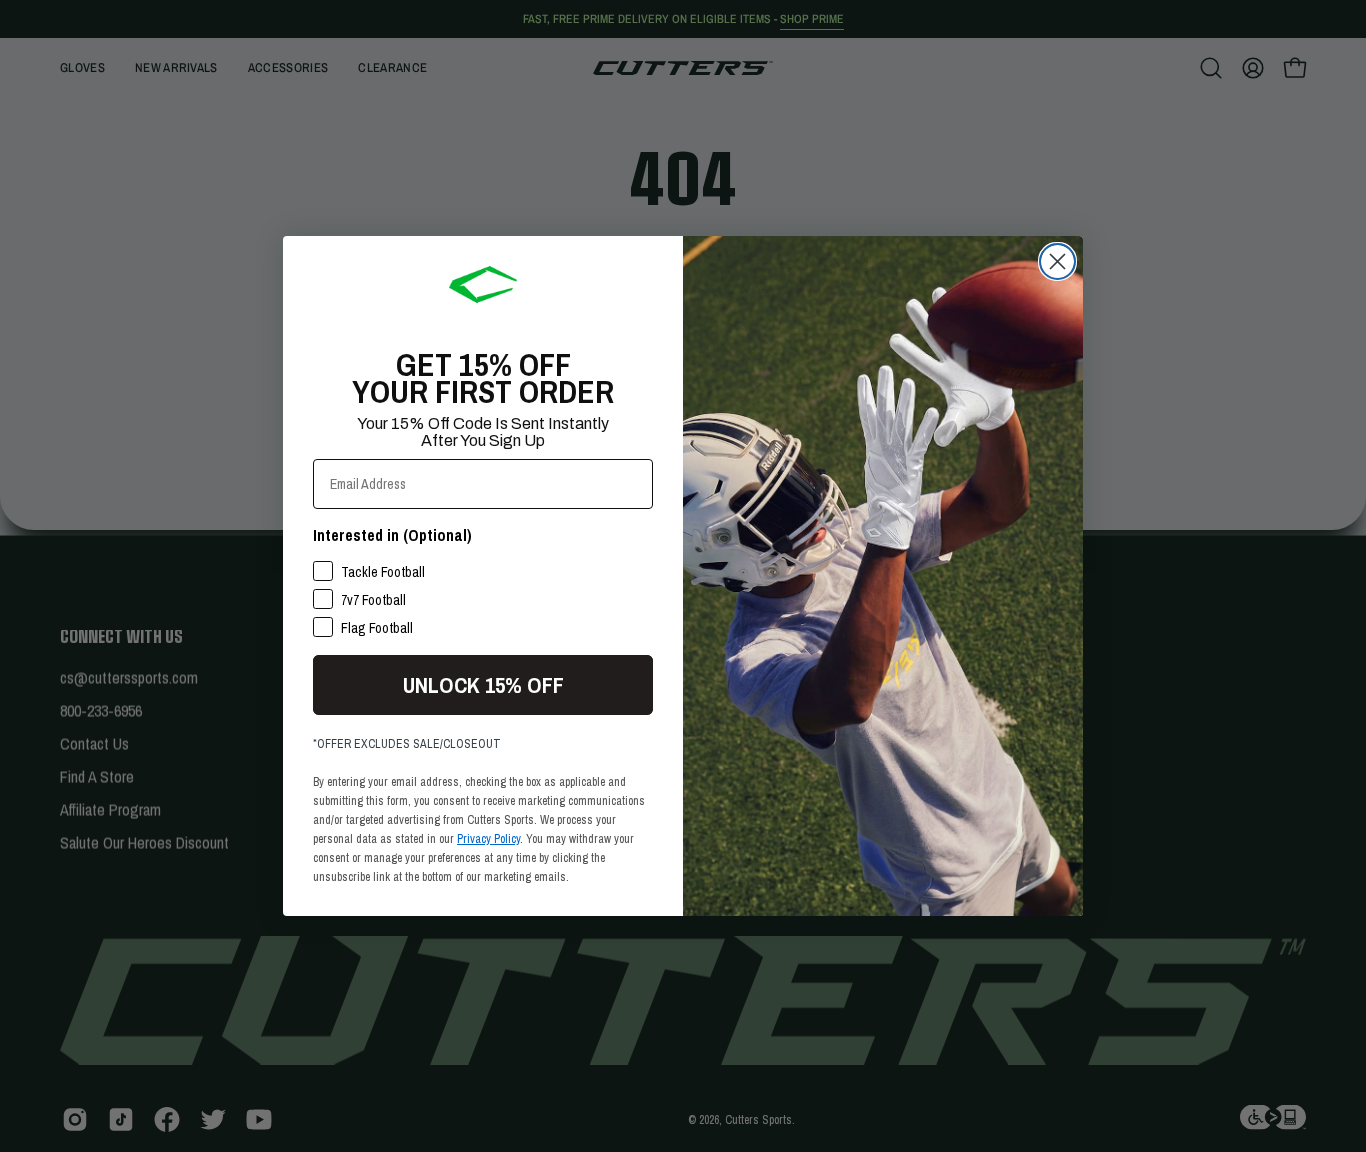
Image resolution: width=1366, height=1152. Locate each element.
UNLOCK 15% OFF (483, 685)
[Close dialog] (1057, 261)
